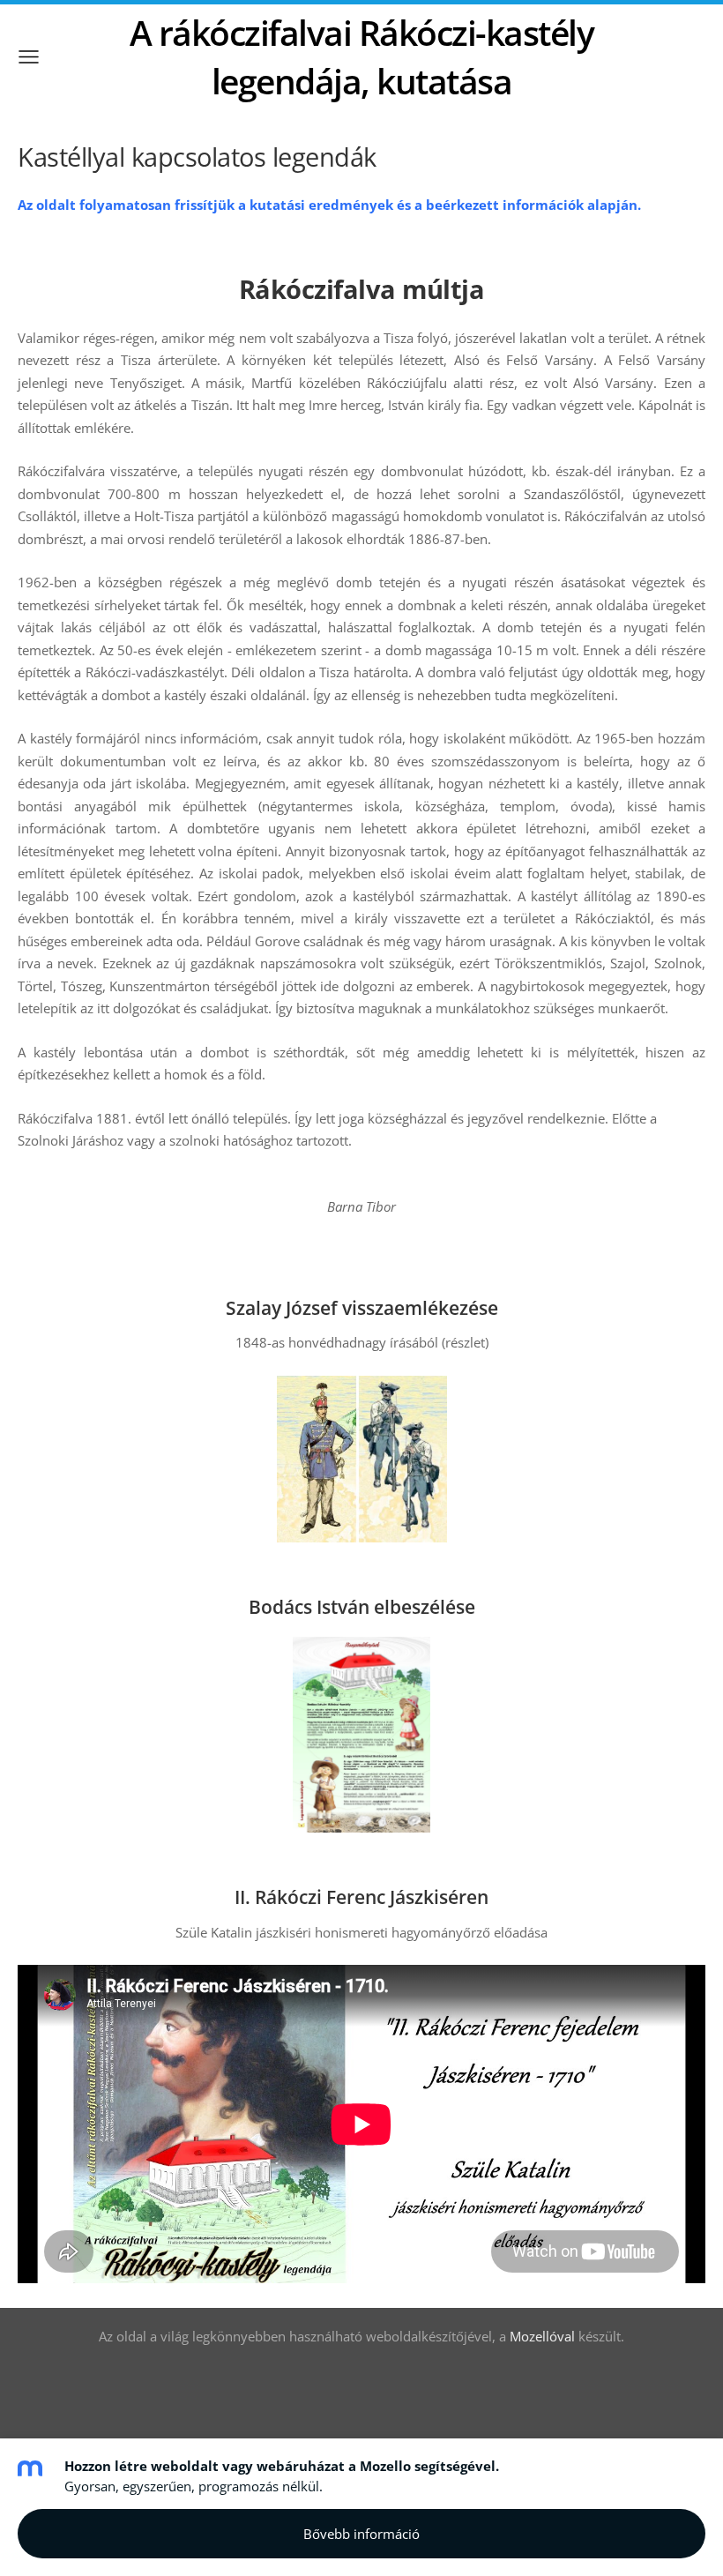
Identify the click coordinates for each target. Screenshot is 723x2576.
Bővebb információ (361, 2534)
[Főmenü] (29, 57)
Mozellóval (542, 2336)
